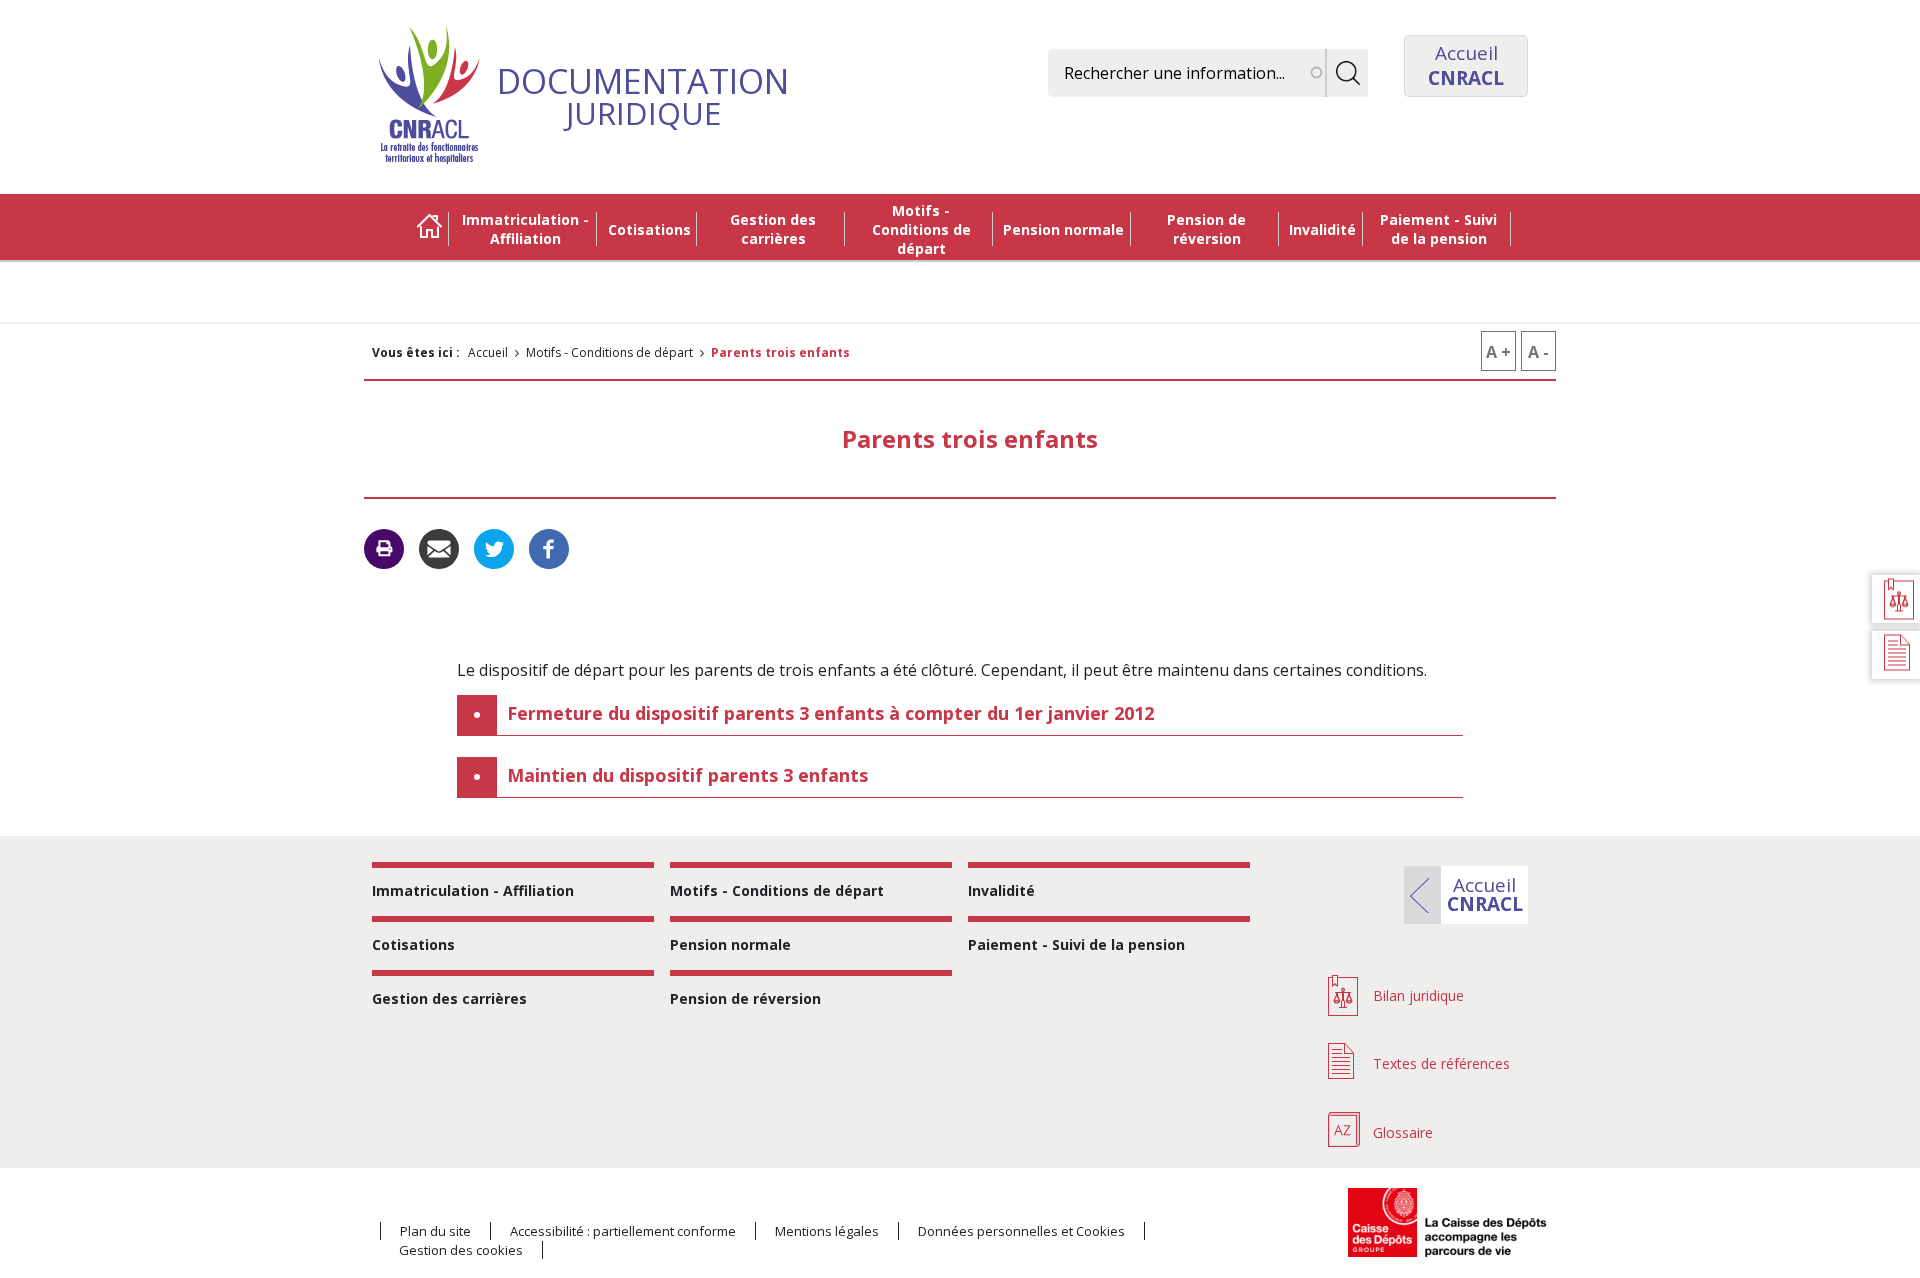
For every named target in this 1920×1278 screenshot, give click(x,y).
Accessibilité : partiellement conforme (623, 1231)
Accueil (429, 229)
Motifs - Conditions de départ (921, 229)
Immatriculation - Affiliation (525, 229)
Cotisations (649, 229)
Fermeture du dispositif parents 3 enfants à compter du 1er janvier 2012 (830, 713)
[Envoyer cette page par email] (439, 548)
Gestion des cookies (461, 1250)
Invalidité (1322, 229)
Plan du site (435, 1231)
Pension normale (1063, 229)
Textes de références (1441, 1063)
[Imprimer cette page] (384, 549)
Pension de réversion (1206, 229)
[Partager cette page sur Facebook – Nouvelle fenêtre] (549, 548)
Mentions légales (827, 1231)
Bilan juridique (1418, 995)
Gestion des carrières (773, 229)
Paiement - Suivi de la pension (1438, 229)
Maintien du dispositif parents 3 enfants (687, 775)
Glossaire (1403, 1132)
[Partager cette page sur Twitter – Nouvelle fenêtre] (494, 548)
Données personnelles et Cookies (1021, 1231)
